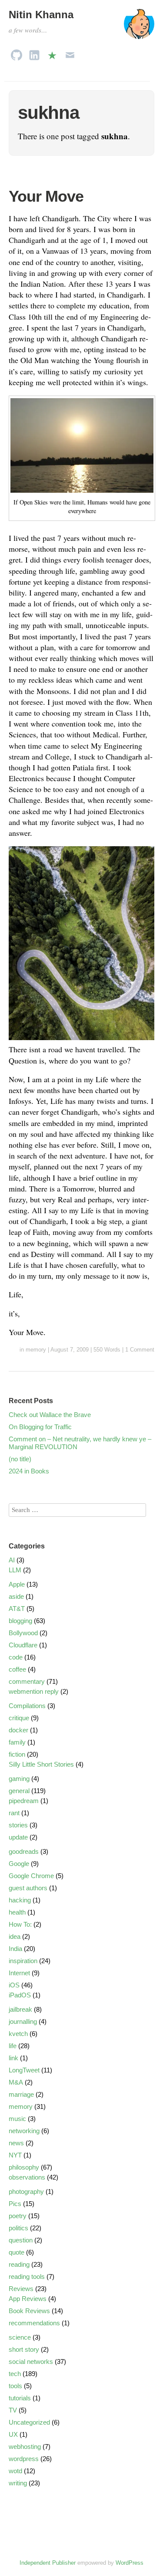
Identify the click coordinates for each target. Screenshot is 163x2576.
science (20, 2337)
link (13, 2058)
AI (12, 1560)
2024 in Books (29, 1471)
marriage (21, 2094)
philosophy (24, 2167)
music (17, 2119)
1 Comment (140, 1350)
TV (13, 2410)
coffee (17, 1669)
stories (18, 1825)
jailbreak (20, 2009)
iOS (14, 1985)
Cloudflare (23, 1645)
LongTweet (24, 2070)
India (15, 1949)
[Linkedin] (34, 53)
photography (26, 2191)
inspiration (23, 1961)
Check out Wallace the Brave (50, 1415)
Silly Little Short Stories (41, 1764)
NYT (15, 2155)
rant (14, 1813)
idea (15, 1936)
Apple (17, 1584)
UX (13, 2434)
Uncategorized (29, 2422)
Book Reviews (29, 2311)
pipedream (24, 1801)
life (13, 2046)
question (21, 2240)
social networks (31, 2362)
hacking (20, 1900)
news (16, 2143)
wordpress (24, 2459)
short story (24, 2349)
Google (19, 1864)
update (18, 1837)
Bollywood (23, 1633)
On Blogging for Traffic (40, 1427)
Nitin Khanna (41, 15)
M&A (16, 2082)
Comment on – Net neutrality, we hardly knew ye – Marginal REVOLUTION (80, 1443)
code (16, 1657)
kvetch (18, 2034)
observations (27, 2177)
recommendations (34, 2323)
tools (15, 2386)
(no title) (20, 1459)
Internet (19, 1973)
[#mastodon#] (52, 53)
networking (24, 2131)
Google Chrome (31, 1876)
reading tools (27, 2277)
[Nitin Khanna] (139, 28)
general (19, 1791)
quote (17, 2252)
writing (18, 2483)
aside (16, 1596)
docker (18, 1730)
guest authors (28, 1888)
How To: (20, 1924)
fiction (17, 1754)
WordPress (130, 2563)
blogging (20, 1621)
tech (15, 2374)
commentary (27, 1681)
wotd (15, 2471)
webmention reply (34, 1691)
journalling (23, 2021)
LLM (15, 1570)
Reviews (21, 2289)
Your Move (46, 196)
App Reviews (28, 2299)
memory (36, 1350)
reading (19, 2264)
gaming (19, 1779)
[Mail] (70, 53)
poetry (18, 2216)
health (17, 1912)
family (17, 1742)
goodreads (24, 1851)
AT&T (17, 1609)
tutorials (20, 2398)
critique (19, 1718)
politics (18, 2228)
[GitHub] (17, 53)
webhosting (25, 2447)
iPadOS (20, 1995)
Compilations (27, 1706)
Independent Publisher (48, 2563)
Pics (15, 2204)
